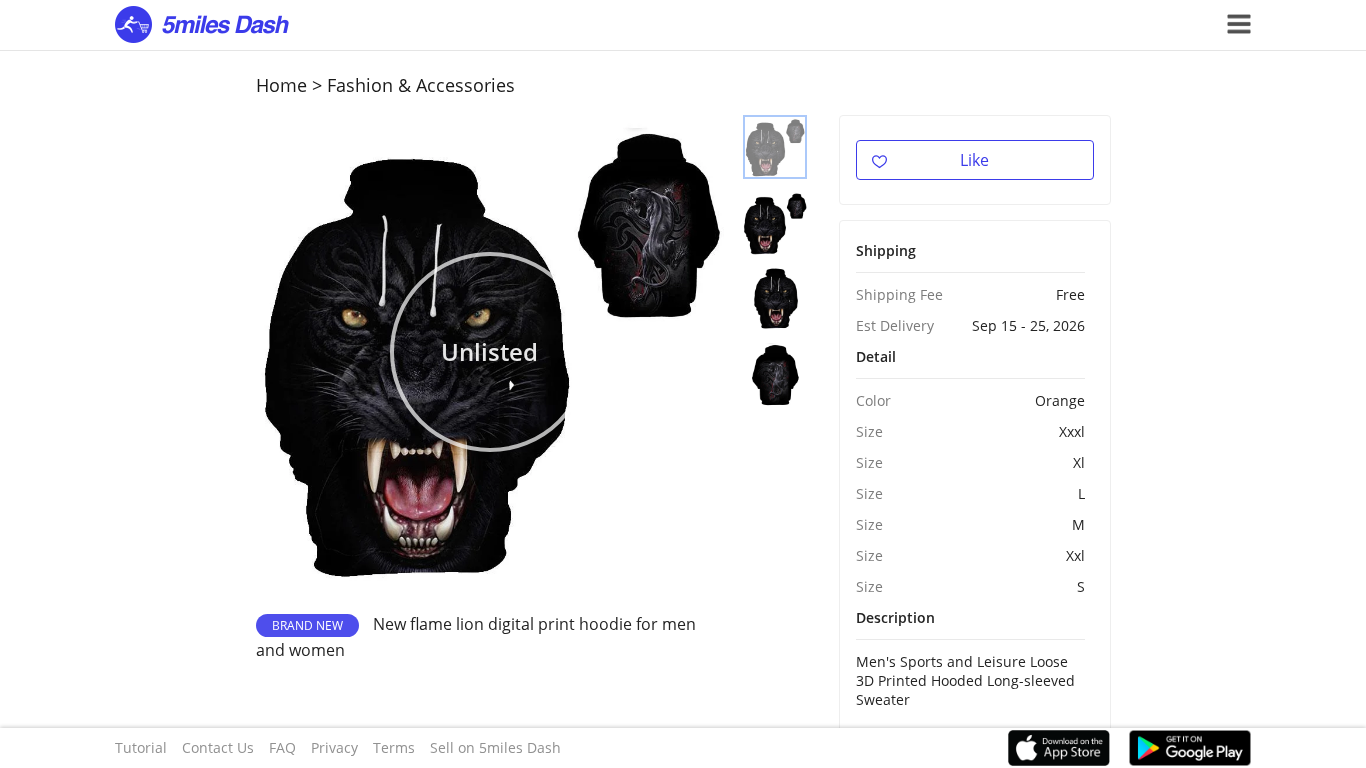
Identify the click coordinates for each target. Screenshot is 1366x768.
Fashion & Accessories (421, 85)
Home (281, 85)
